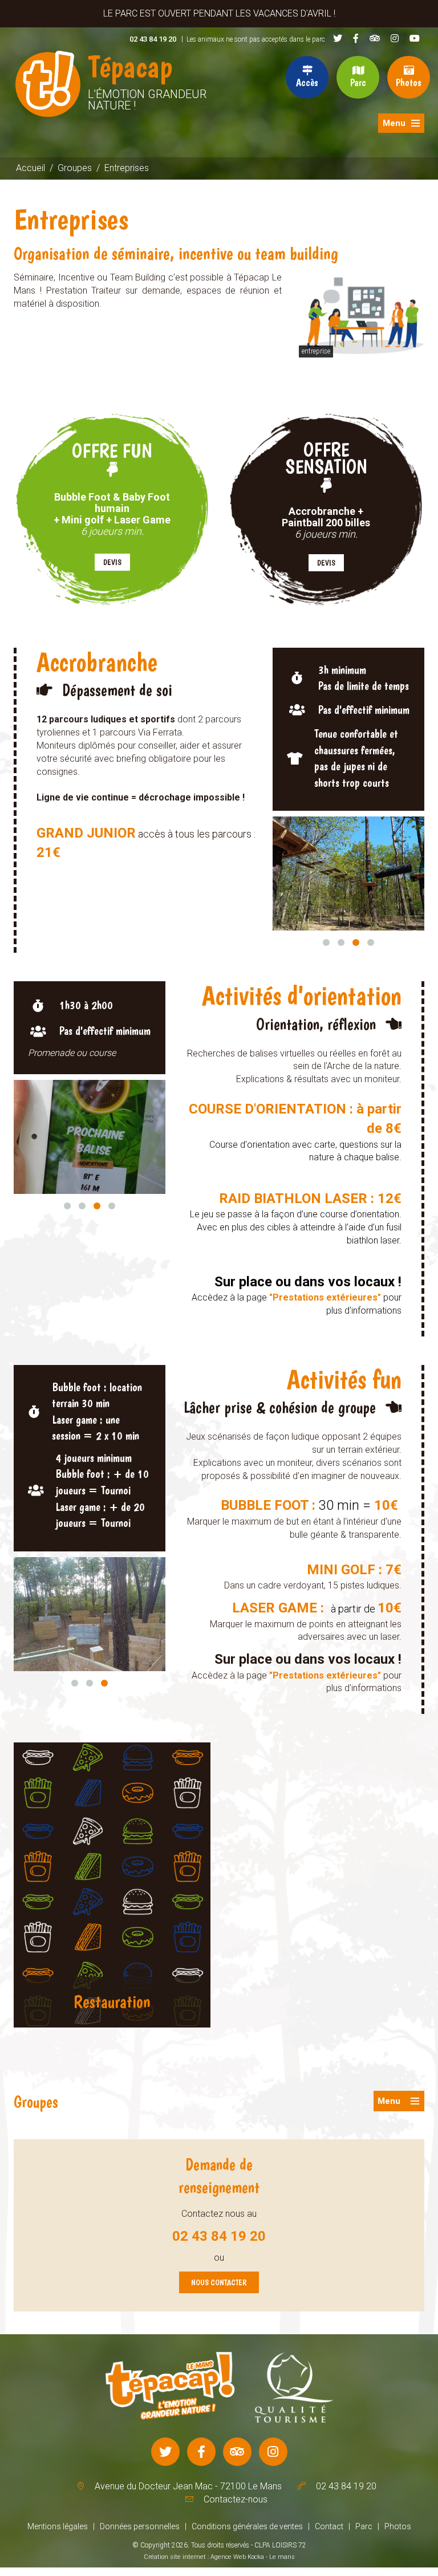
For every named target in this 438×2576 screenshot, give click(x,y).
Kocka (256, 2557)
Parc (358, 82)
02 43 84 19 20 (153, 39)
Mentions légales (58, 2526)
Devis (112, 562)
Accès (307, 82)
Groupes (75, 168)
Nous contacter (219, 2282)
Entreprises (127, 168)
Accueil (31, 168)
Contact (329, 2526)
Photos (409, 82)
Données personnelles (140, 2526)
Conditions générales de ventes (247, 2526)
